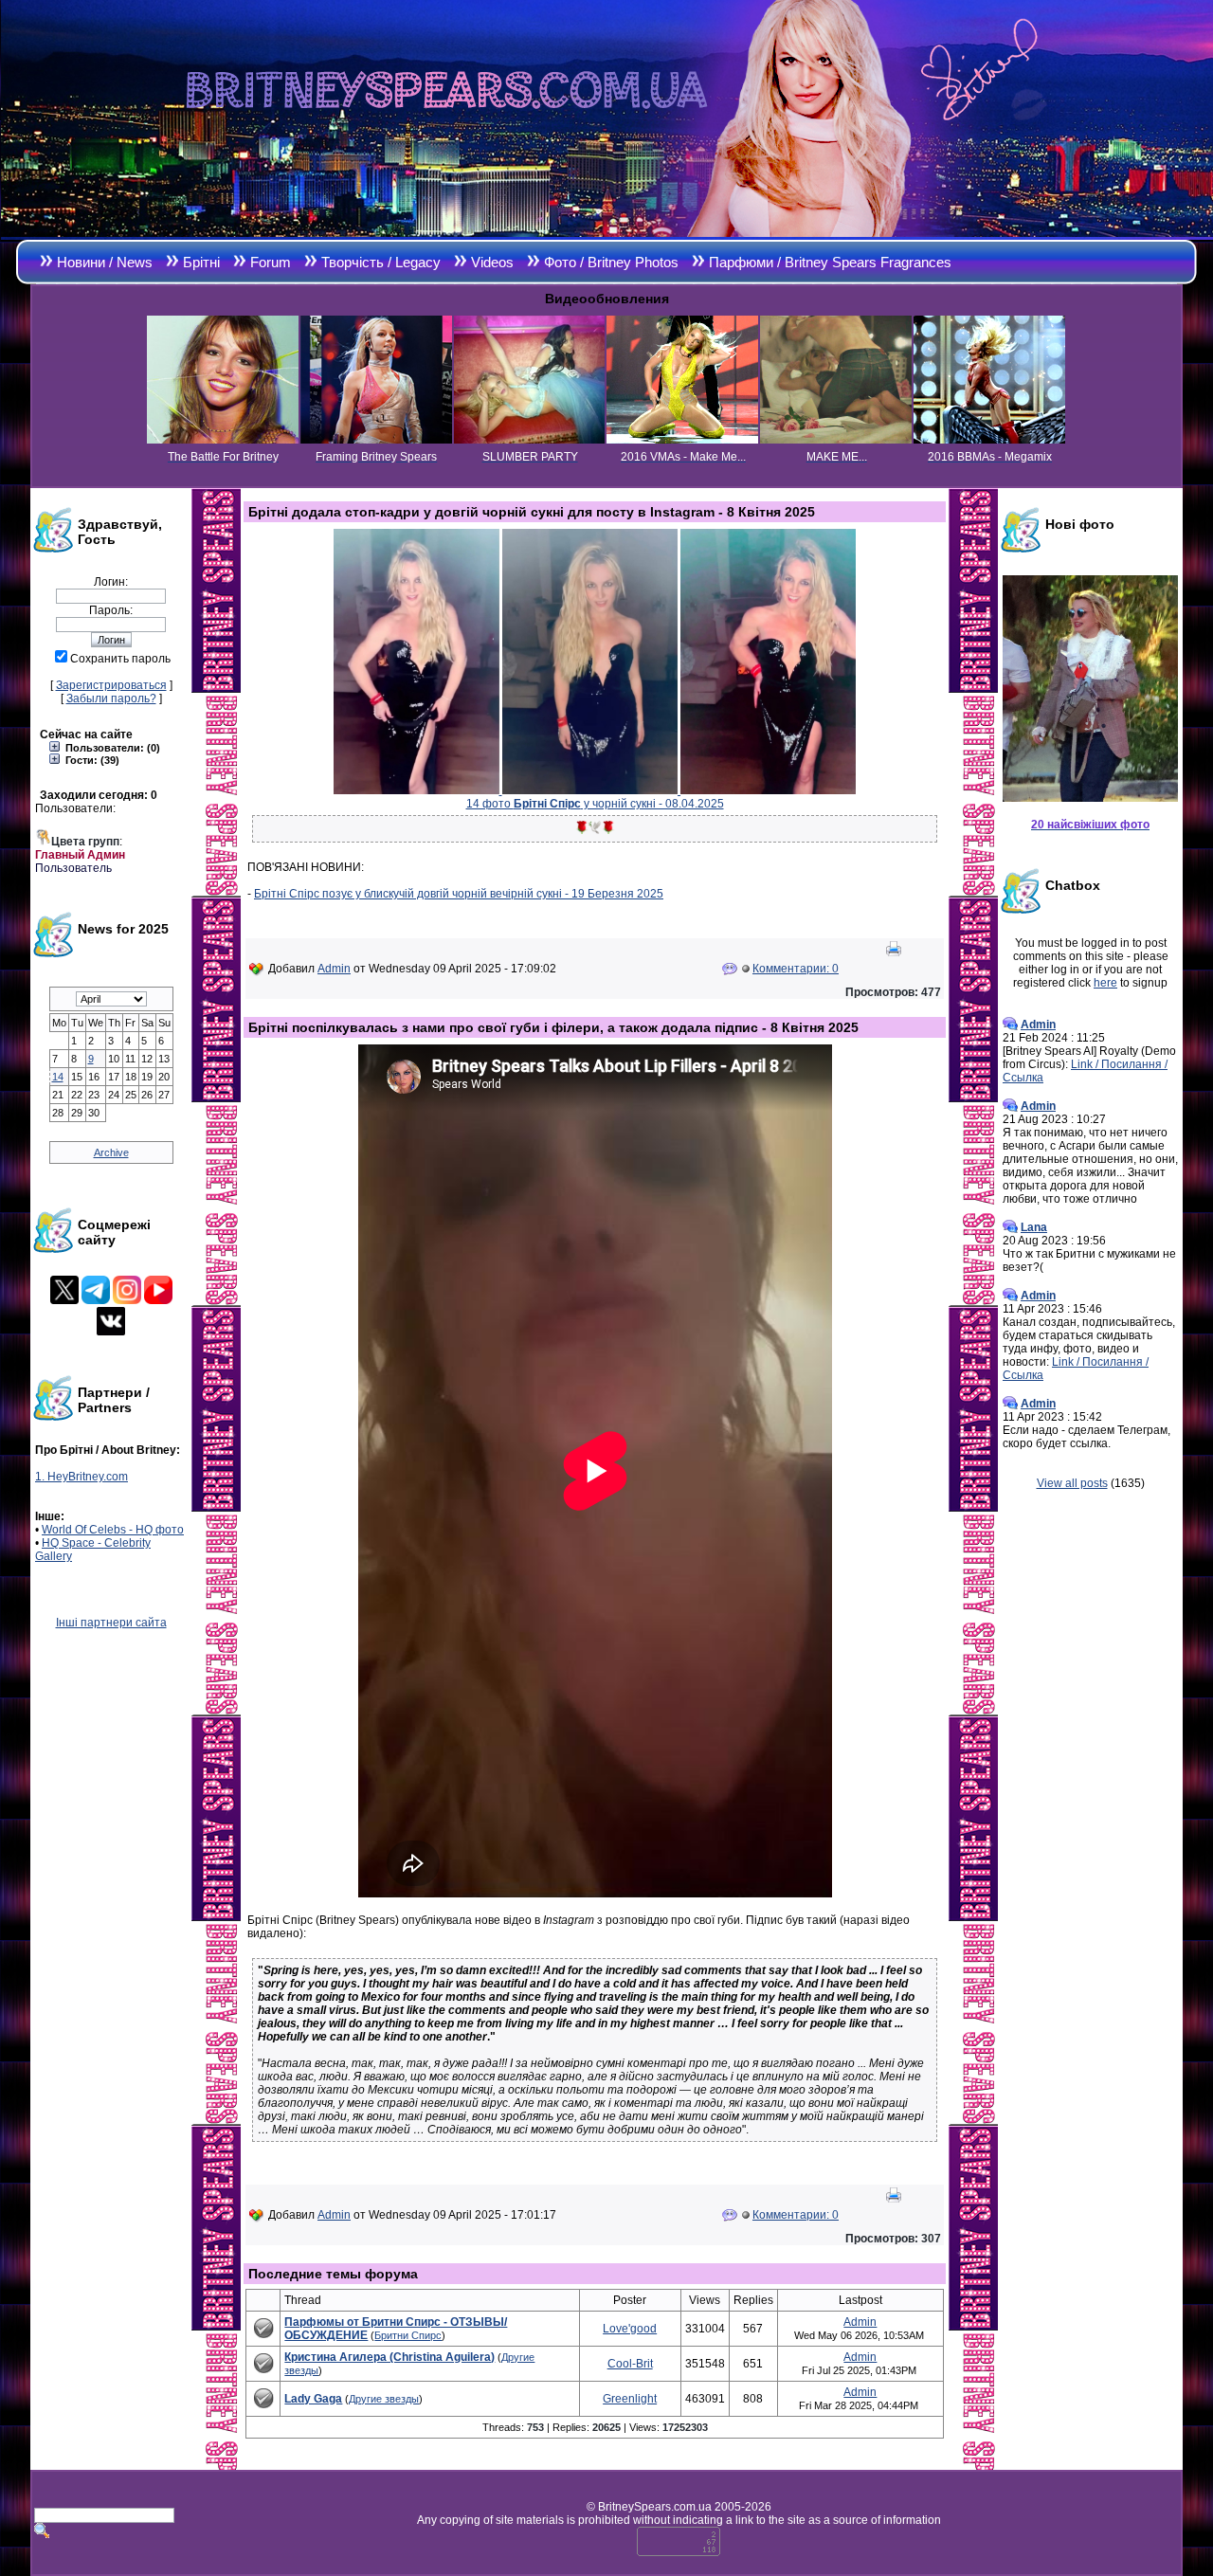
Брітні (201, 262)
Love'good (630, 2329)
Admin (334, 969)
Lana (1034, 1227)
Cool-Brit (630, 2364)
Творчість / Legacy (381, 262)
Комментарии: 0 (796, 969)
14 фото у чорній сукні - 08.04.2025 (595, 804)
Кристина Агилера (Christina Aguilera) (389, 2357)
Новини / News (105, 262)
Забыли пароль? (111, 698)
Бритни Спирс (408, 2335)
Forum (271, 262)
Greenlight (630, 2399)
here (1105, 983)
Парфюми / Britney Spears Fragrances (830, 262)
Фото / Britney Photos (611, 262)
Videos (492, 262)
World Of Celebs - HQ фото (113, 1530)
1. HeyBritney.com (81, 1477)
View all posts (1072, 1483)
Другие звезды (384, 2399)
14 (58, 1077)
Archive (111, 1152)
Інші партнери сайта (111, 1623)
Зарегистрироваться (111, 685)
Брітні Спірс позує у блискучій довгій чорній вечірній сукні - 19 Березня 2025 (459, 894)
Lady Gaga (313, 2399)
